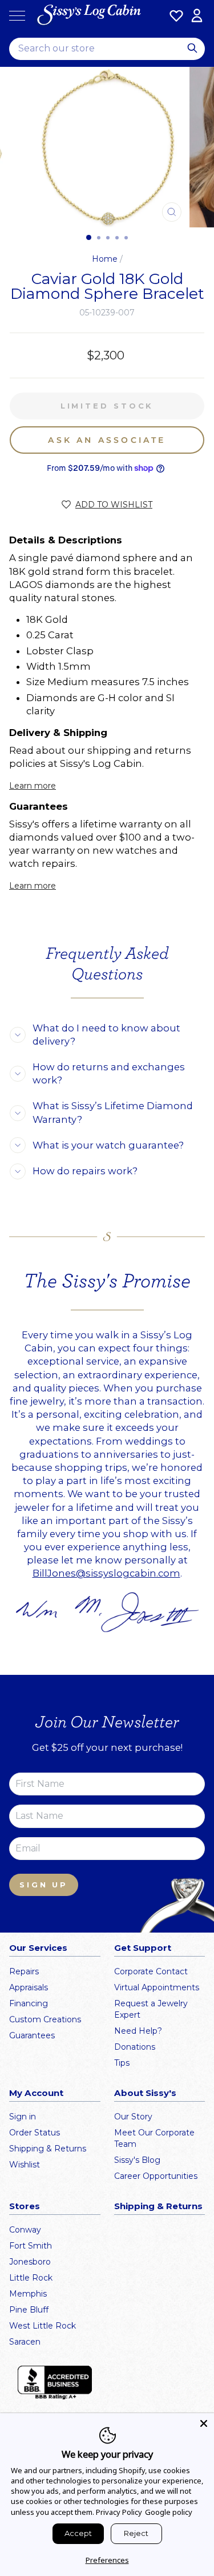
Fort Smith (31, 2246)
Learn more (33, 786)
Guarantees (32, 2035)
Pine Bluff (29, 2310)
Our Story (133, 2117)
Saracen (25, 2342)
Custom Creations (45, 2019)
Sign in (23, 2117)
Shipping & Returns (48, 2149)
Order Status (35, 2133)
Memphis (28, 2294)
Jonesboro (30, 2262)
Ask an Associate (107, 440)
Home (105, 259)
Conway (25, 2230)
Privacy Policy (119, 2512)
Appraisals (29, 1987)
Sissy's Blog (137, 2160)
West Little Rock (43, 2326)
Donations (135, 2047)
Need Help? (138, 2031)
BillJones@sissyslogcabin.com (106, 1573)
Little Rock (31, 2278)
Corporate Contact (151, 1971)
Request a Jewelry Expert (151, 2009)
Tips (122, 2063)
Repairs (24, 1971)
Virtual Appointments (157, 1987)
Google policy (169, 2512)
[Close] (204, 2423)
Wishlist (25, 2165)
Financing (29, 2003)
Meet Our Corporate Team (154, 2138)
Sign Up (44, 1885)
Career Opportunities (156, 2176)
